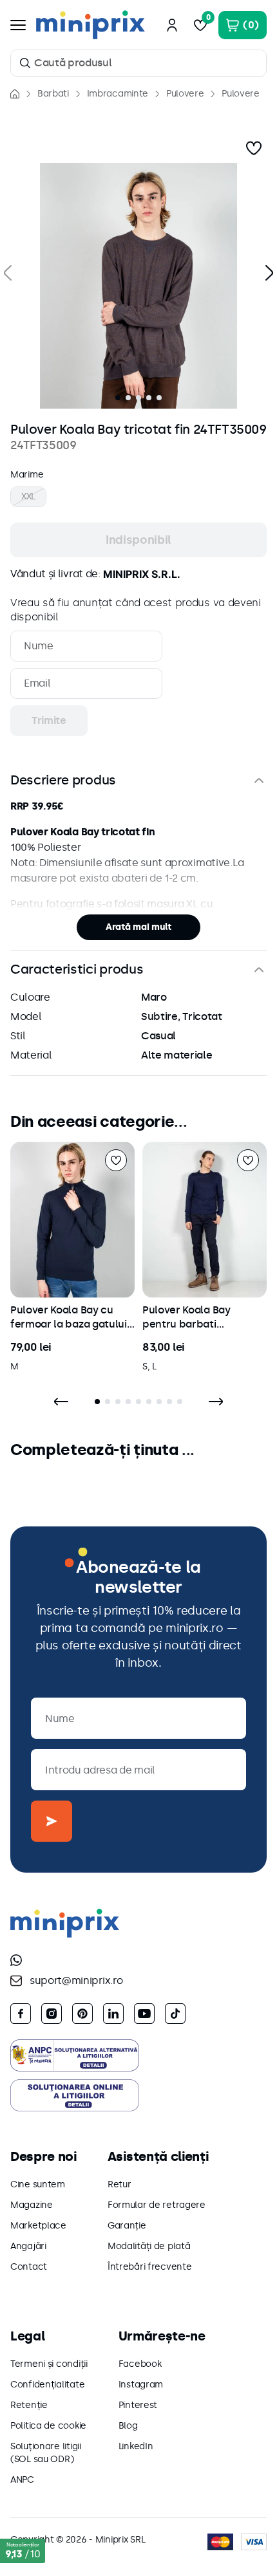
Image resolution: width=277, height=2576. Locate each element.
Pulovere (185, 94)
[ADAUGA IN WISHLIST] (254, 148)
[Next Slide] (216, 1402)
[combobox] (138, 63)
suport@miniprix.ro (76, 1980)
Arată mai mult (138, 927)
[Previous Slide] (61, 1402)
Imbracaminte (118, 94)
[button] (138, 286)
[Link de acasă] (15, 94)
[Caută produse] (25, 63)
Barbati (53, 94)
